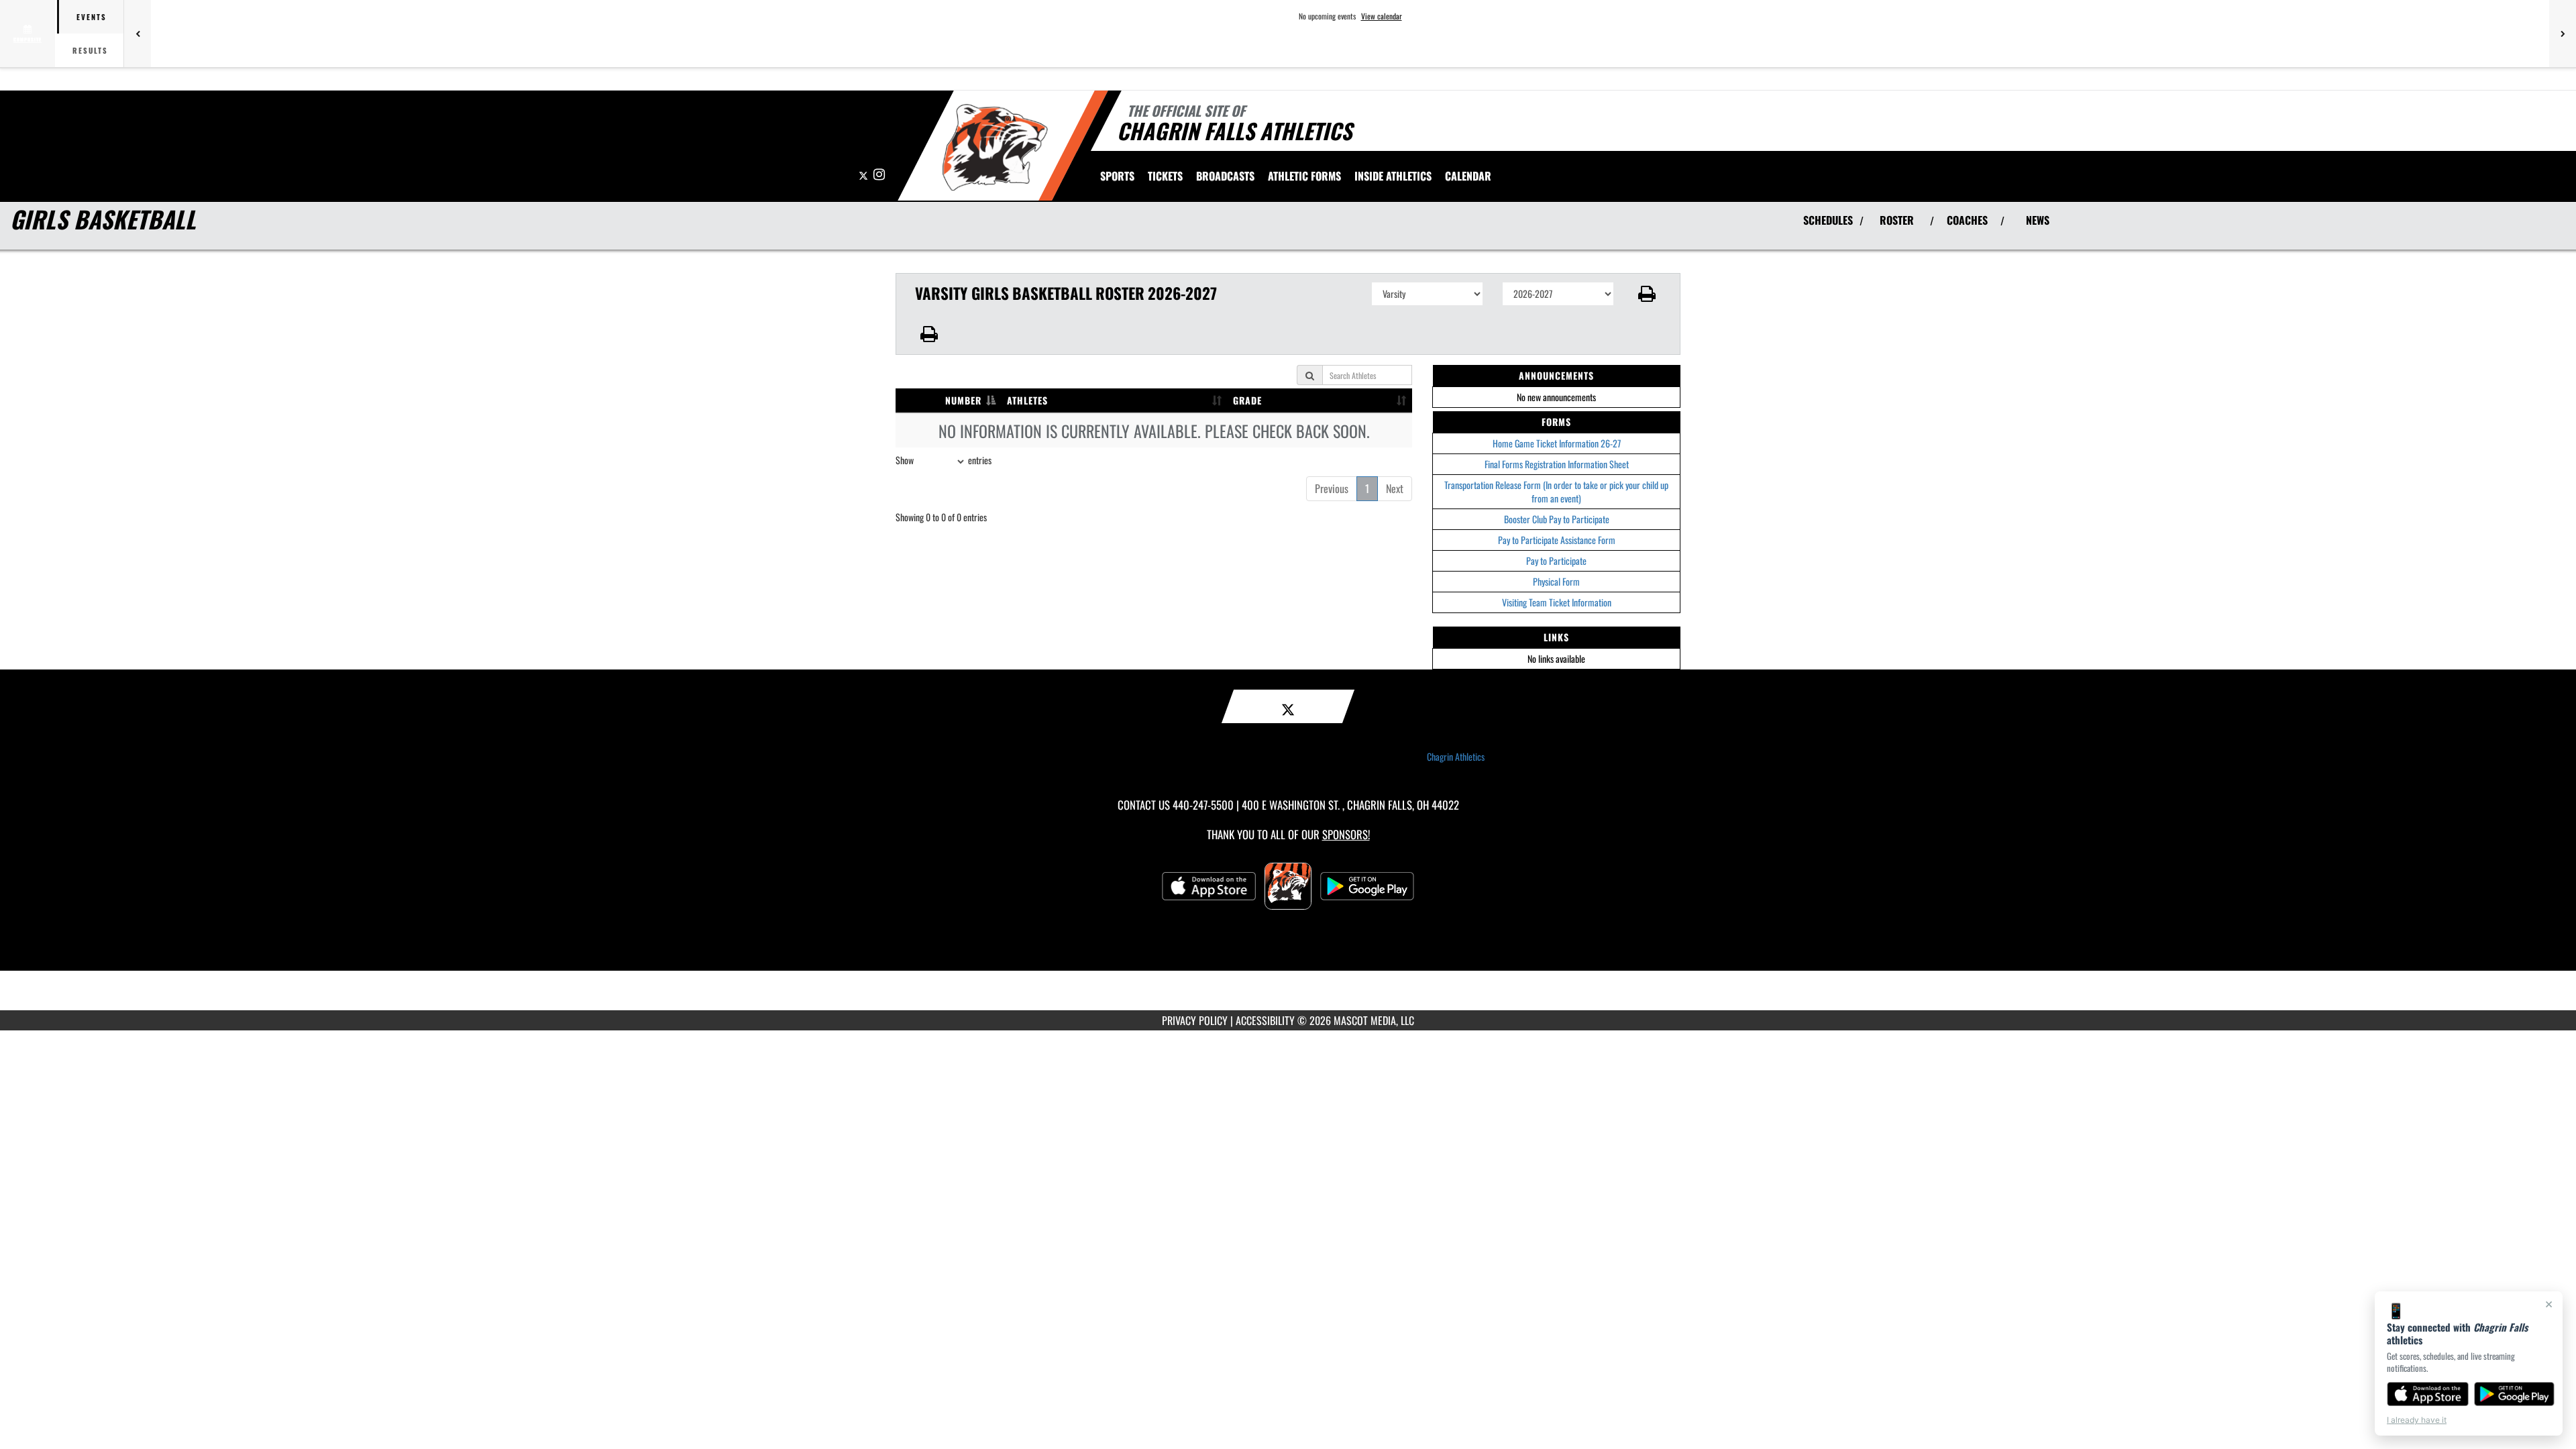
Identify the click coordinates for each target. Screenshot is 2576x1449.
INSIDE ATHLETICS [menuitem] (1393, 176)
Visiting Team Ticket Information (1557, 602)
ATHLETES (1027, 400)
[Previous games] (138, 34)
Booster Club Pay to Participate (1557, 519)
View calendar (1382, 16)
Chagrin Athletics (1456, 757)
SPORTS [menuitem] (1117, 176)
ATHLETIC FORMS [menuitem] (1304, 176)
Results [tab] (90, 50)
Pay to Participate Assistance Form (1557, 540)
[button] (1647, 294)
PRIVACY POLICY (1195, 1020)
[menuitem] (1165, 176)
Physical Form (1556, 581)
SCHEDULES (1828, 220)
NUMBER (963, 400)
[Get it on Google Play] (2515, 1394)
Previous (1332, 488)
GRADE (1247, 400)
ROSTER (1897, 220)
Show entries (944, 460)
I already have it (2417, 1420)
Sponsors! (1346, 834)
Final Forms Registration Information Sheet (1557, 464)
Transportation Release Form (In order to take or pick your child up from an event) (1556, 491)
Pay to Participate (1556, 560)
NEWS (2038, 220)
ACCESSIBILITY (1265, 1020)
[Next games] (2563, 34)
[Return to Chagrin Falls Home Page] (995, 148)
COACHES (1967, 220)
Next (1395, 488)
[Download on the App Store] (2428, 1394)
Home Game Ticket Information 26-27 (1557, 443)
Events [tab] (92, 17)
